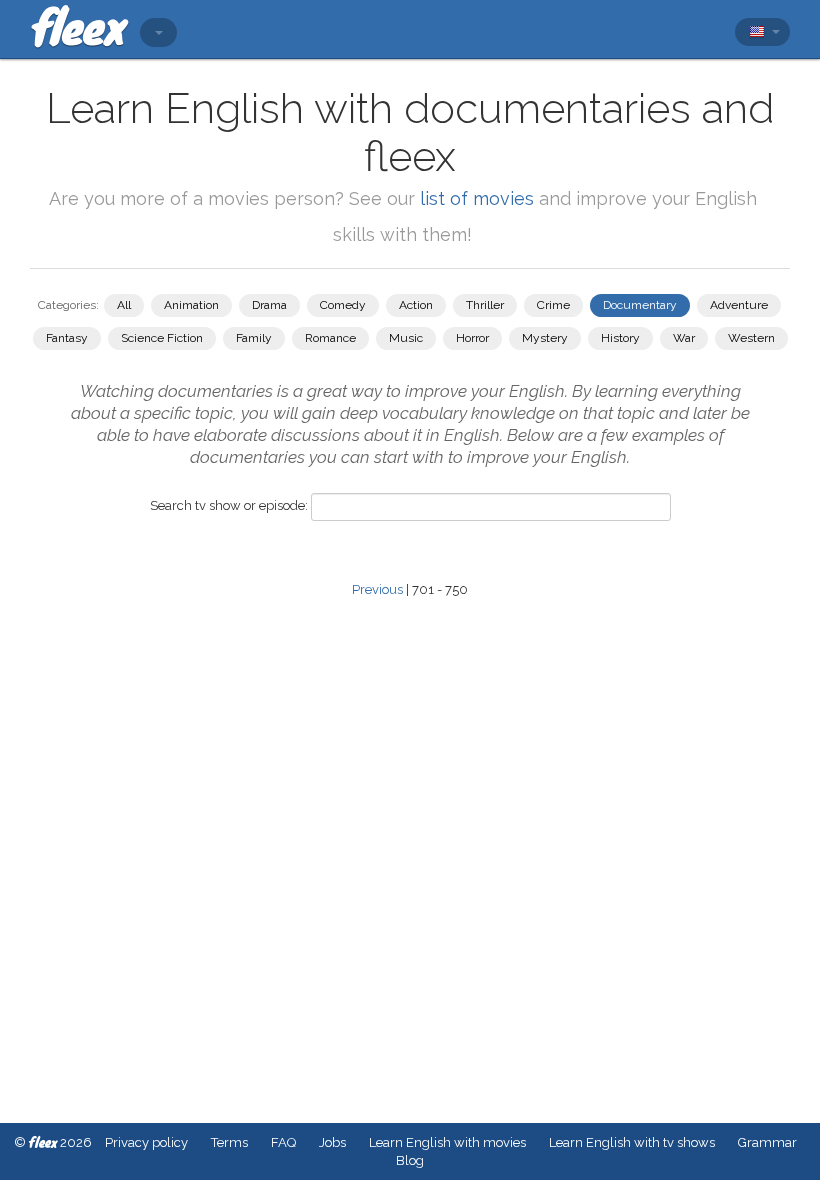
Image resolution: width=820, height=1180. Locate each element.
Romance (330, 338)
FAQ (283, 1142)
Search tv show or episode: (229, 505)
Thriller (485, 305)
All (124, 305)
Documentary (640, 305)
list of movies (477, 198)
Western (751, 338)
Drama (269, 305)
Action (416, 305)
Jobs (332, 1142)
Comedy (343, 305)
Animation (191, 305)
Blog (410, 1160)
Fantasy (67, 338)
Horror (472, 338)
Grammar (767, 1142)
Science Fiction (162, 338)
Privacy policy (146, 1142)
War (684, 338)
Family (254, 338)
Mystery (545, 338)
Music (406, 338)
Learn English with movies (447, 1142)
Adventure (739, 305)
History (620, 338)
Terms (229, 1142)
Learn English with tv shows (632, 1142)
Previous (377, 589)
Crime (553, 305)
